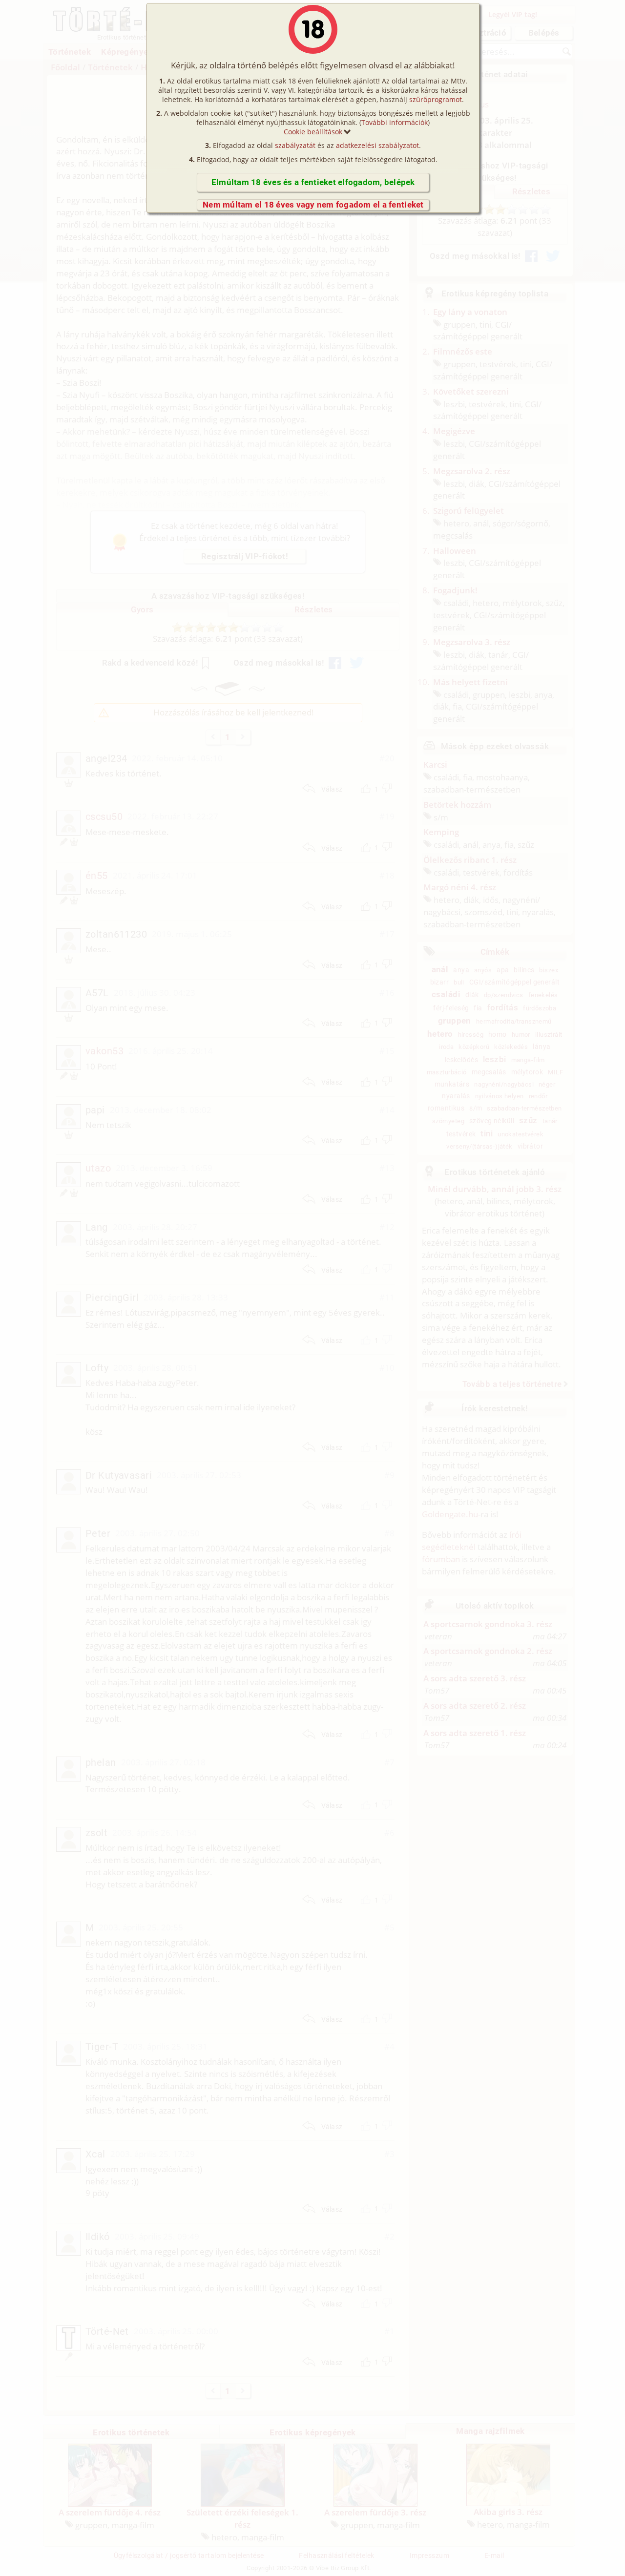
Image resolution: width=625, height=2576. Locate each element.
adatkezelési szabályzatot (377, 145)
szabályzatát (295, 145)
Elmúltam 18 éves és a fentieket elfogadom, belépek (313, 182)
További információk (395, 122)
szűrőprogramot (436, 99)
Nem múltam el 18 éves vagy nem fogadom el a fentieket (313, 205)
